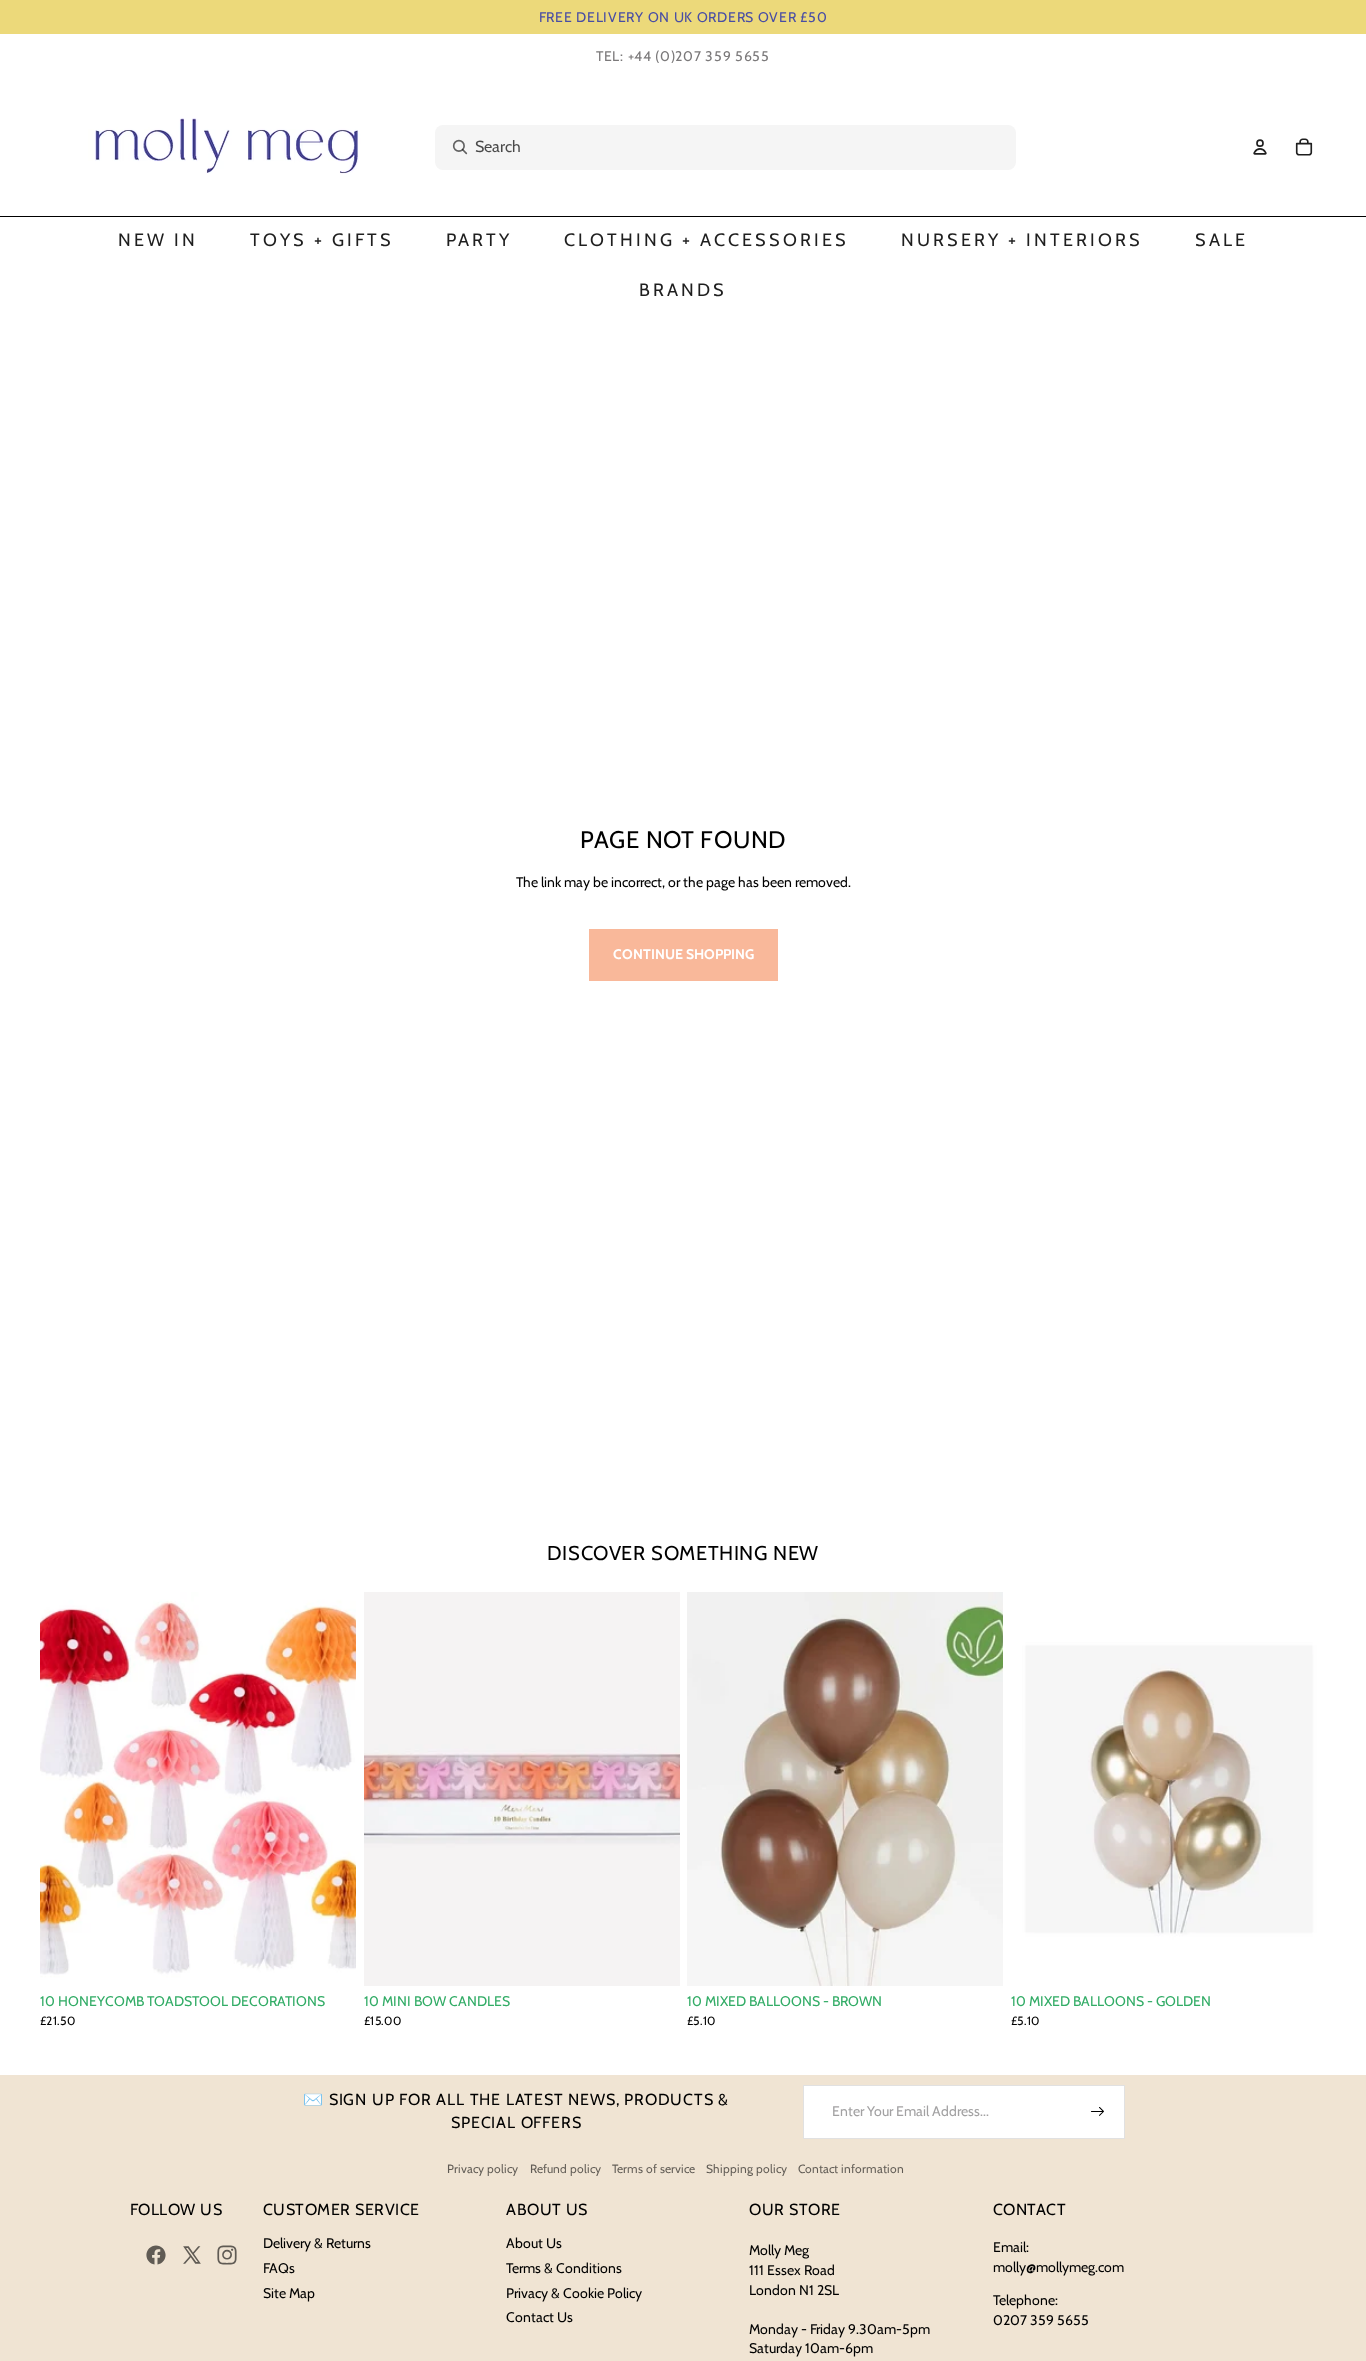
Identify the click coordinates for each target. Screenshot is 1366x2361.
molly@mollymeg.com (1058, 2267)
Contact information (851, 2168)
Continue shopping (683, 954)
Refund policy (565, 2168)
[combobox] (703, 147)
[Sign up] (1098, 2112)
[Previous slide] (70, 1789)
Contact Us (539, 2317)
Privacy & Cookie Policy (574, 2293)
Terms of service (653, 2168)
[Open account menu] (1260, 147)
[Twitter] (192, 2255)
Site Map (289, 2293)
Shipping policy (746, 2168)
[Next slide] (326, 1789)
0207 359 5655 (1041, 2320)
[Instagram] (227, 2255)
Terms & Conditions (564, 2268)
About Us (534, 2243)
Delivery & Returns (317, 2243)
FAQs (279, 2268)
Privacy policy (482, 2168)
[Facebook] (156, 2255)
